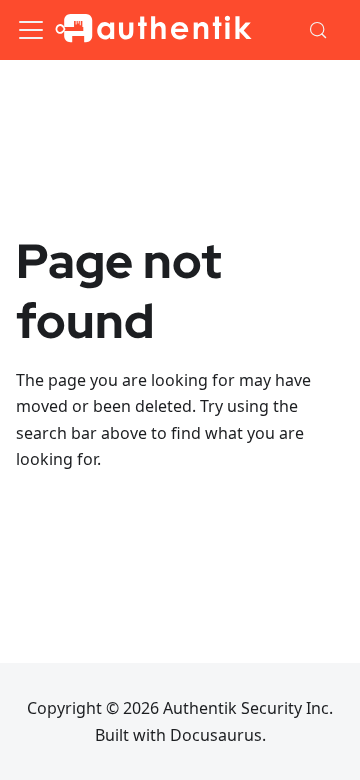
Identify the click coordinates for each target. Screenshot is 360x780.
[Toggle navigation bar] (31, 30)
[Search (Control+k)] (319, 30)
